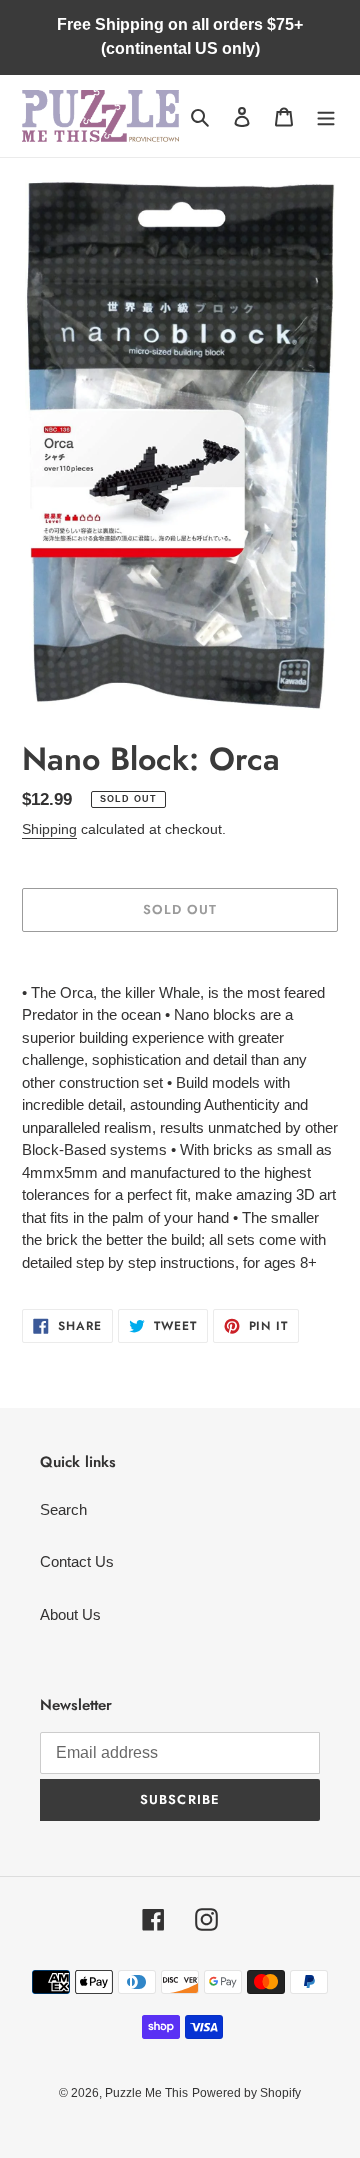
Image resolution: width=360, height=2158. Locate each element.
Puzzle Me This (146, 2093)
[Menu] (326, 116)
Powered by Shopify (246, 2093)
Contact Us (77, 1561)
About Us (70, 1614)
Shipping (49, 829)
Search (63, 1509)
